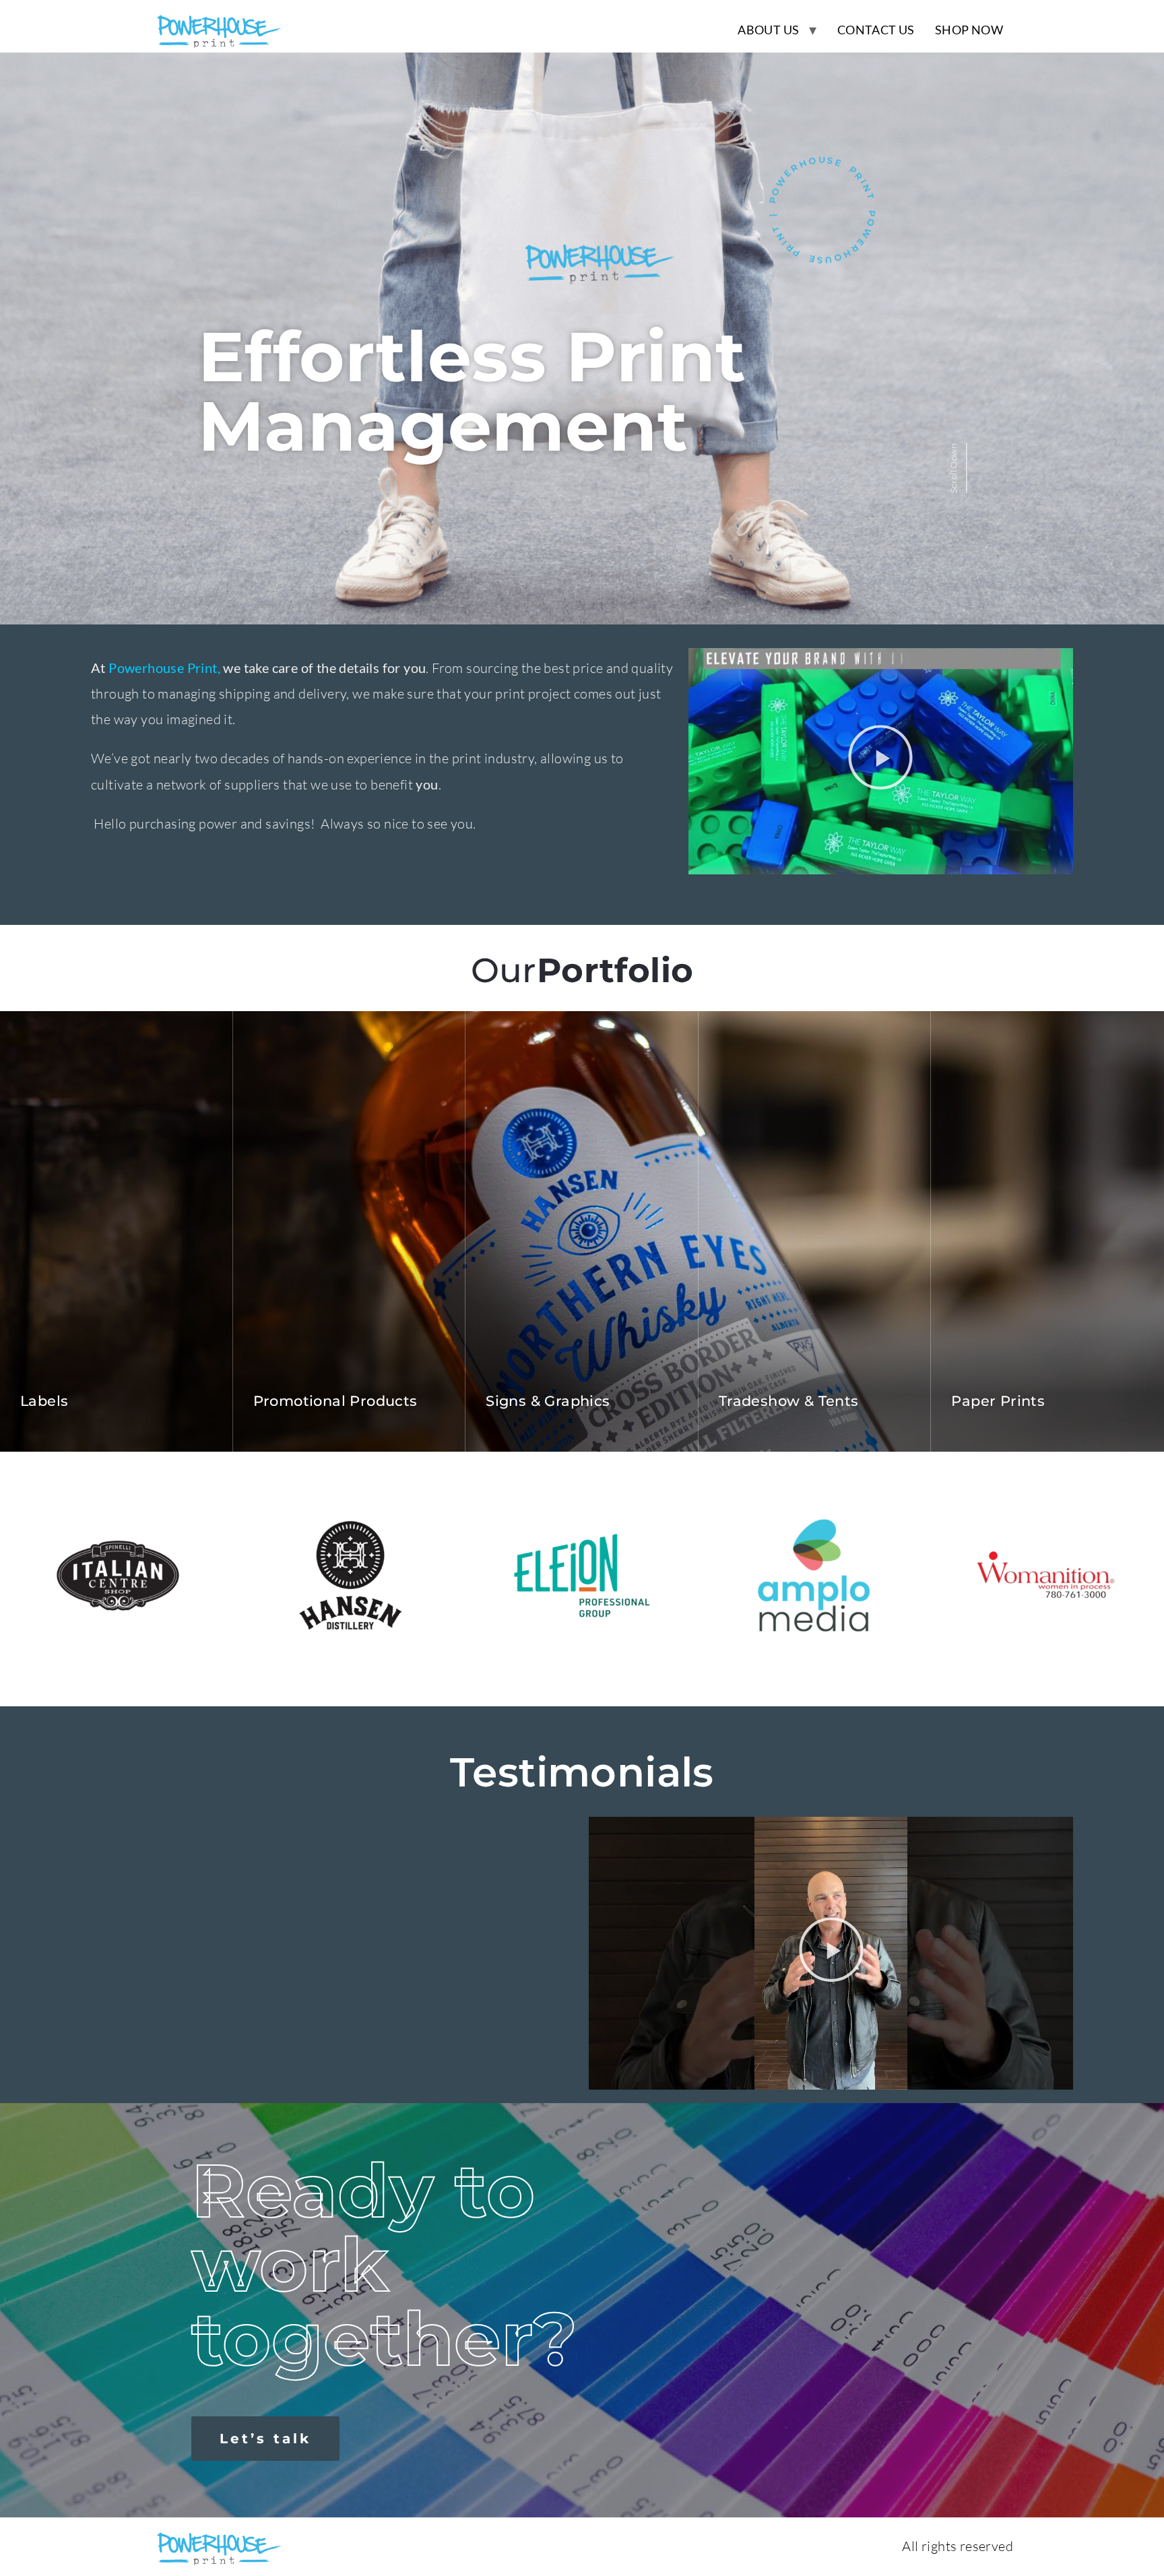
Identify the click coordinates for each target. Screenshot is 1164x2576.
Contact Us (876, 30)
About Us (768, 30)
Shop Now (969, 30)
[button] (880, 761)
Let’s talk (265, 2439)
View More (175, 1434)
